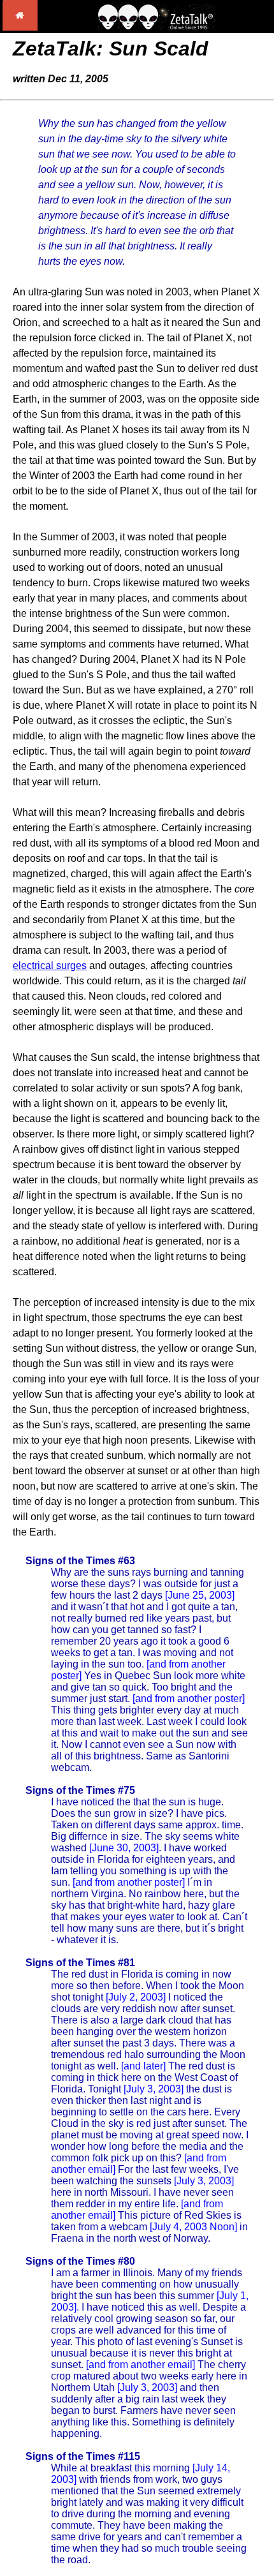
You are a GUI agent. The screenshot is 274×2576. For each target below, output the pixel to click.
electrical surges (50, 966)
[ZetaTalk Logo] (156, 26)
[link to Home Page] (20, 27)
